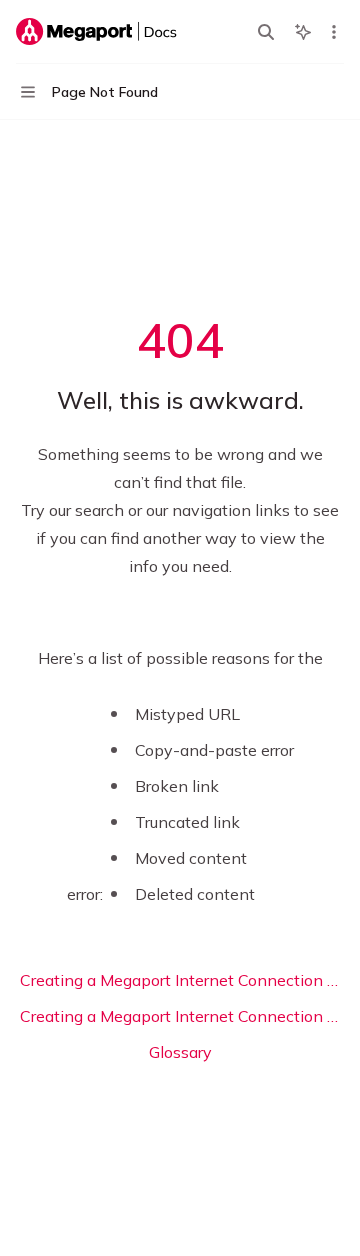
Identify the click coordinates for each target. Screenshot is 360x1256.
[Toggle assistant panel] (303, 32)
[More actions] (334, 32)
